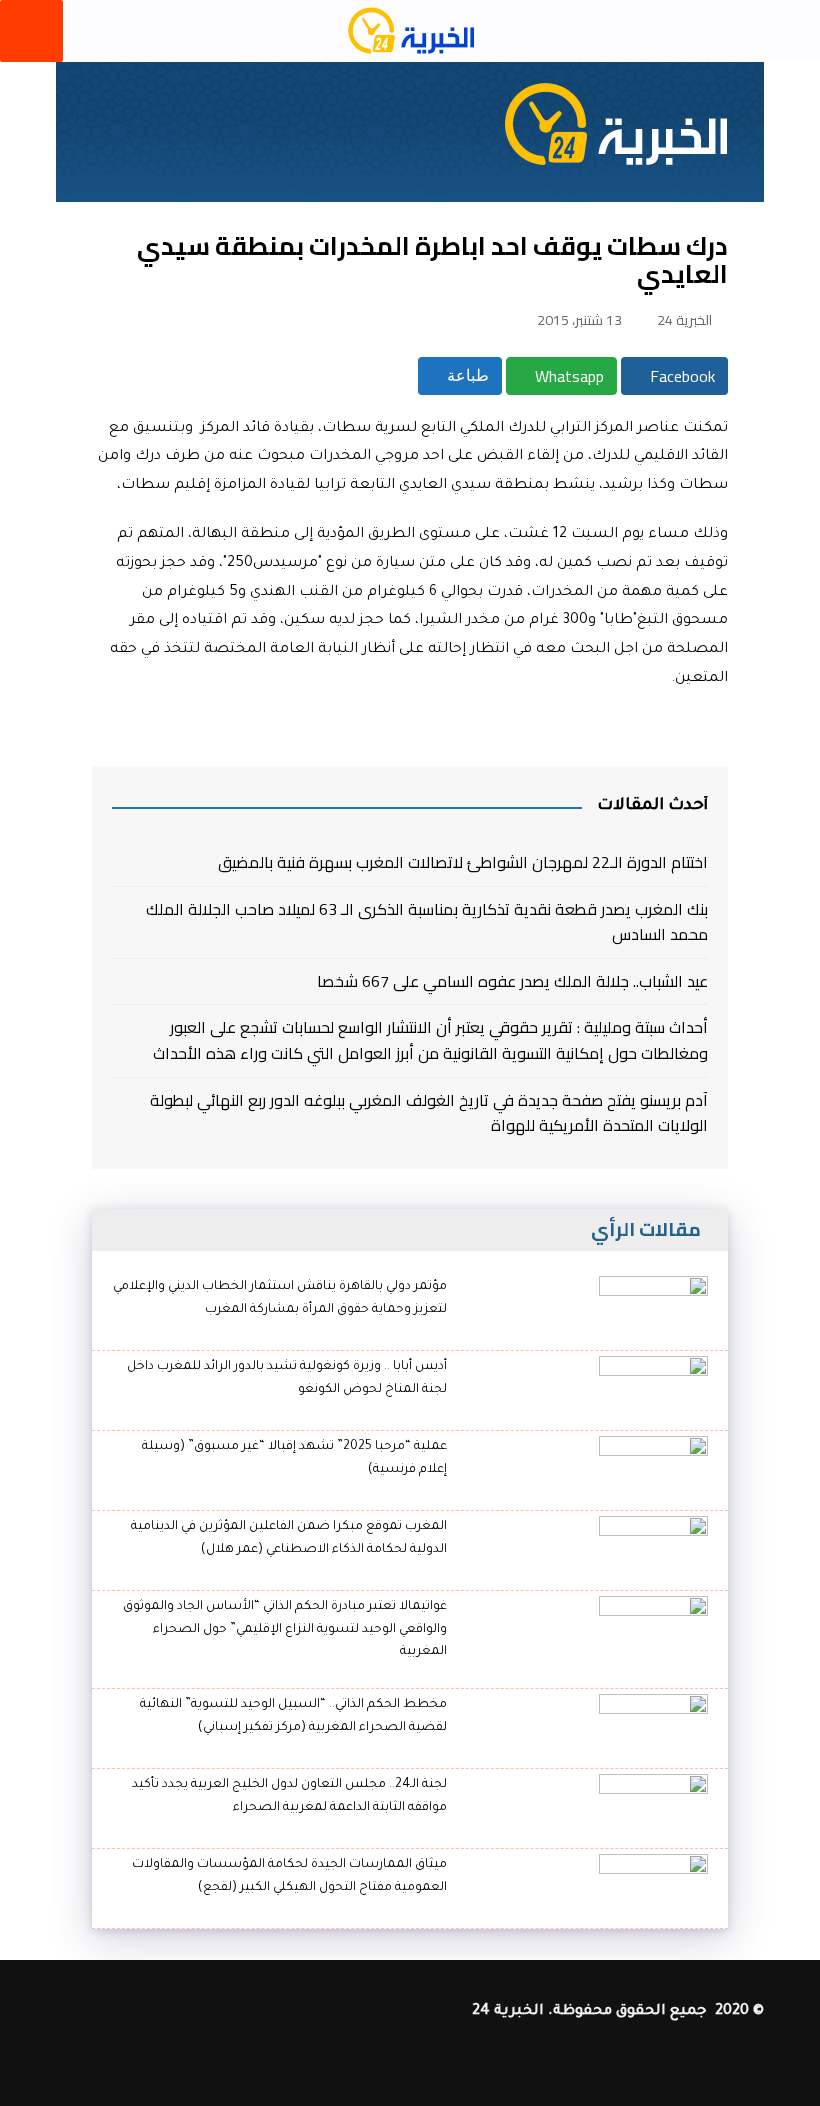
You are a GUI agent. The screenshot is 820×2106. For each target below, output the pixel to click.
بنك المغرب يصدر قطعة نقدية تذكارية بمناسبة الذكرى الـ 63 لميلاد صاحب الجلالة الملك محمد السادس (427, 922)
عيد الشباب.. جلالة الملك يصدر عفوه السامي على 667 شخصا (512, 982)
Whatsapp (567, 376)
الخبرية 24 (684, 320)
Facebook (680, 376)
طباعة (466, 375)
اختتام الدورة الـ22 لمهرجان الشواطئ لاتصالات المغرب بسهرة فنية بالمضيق (463, 863)
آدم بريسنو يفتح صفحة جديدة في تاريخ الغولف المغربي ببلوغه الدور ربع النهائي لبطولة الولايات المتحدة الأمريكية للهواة (429, 1113)
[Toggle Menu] (31, 31)
